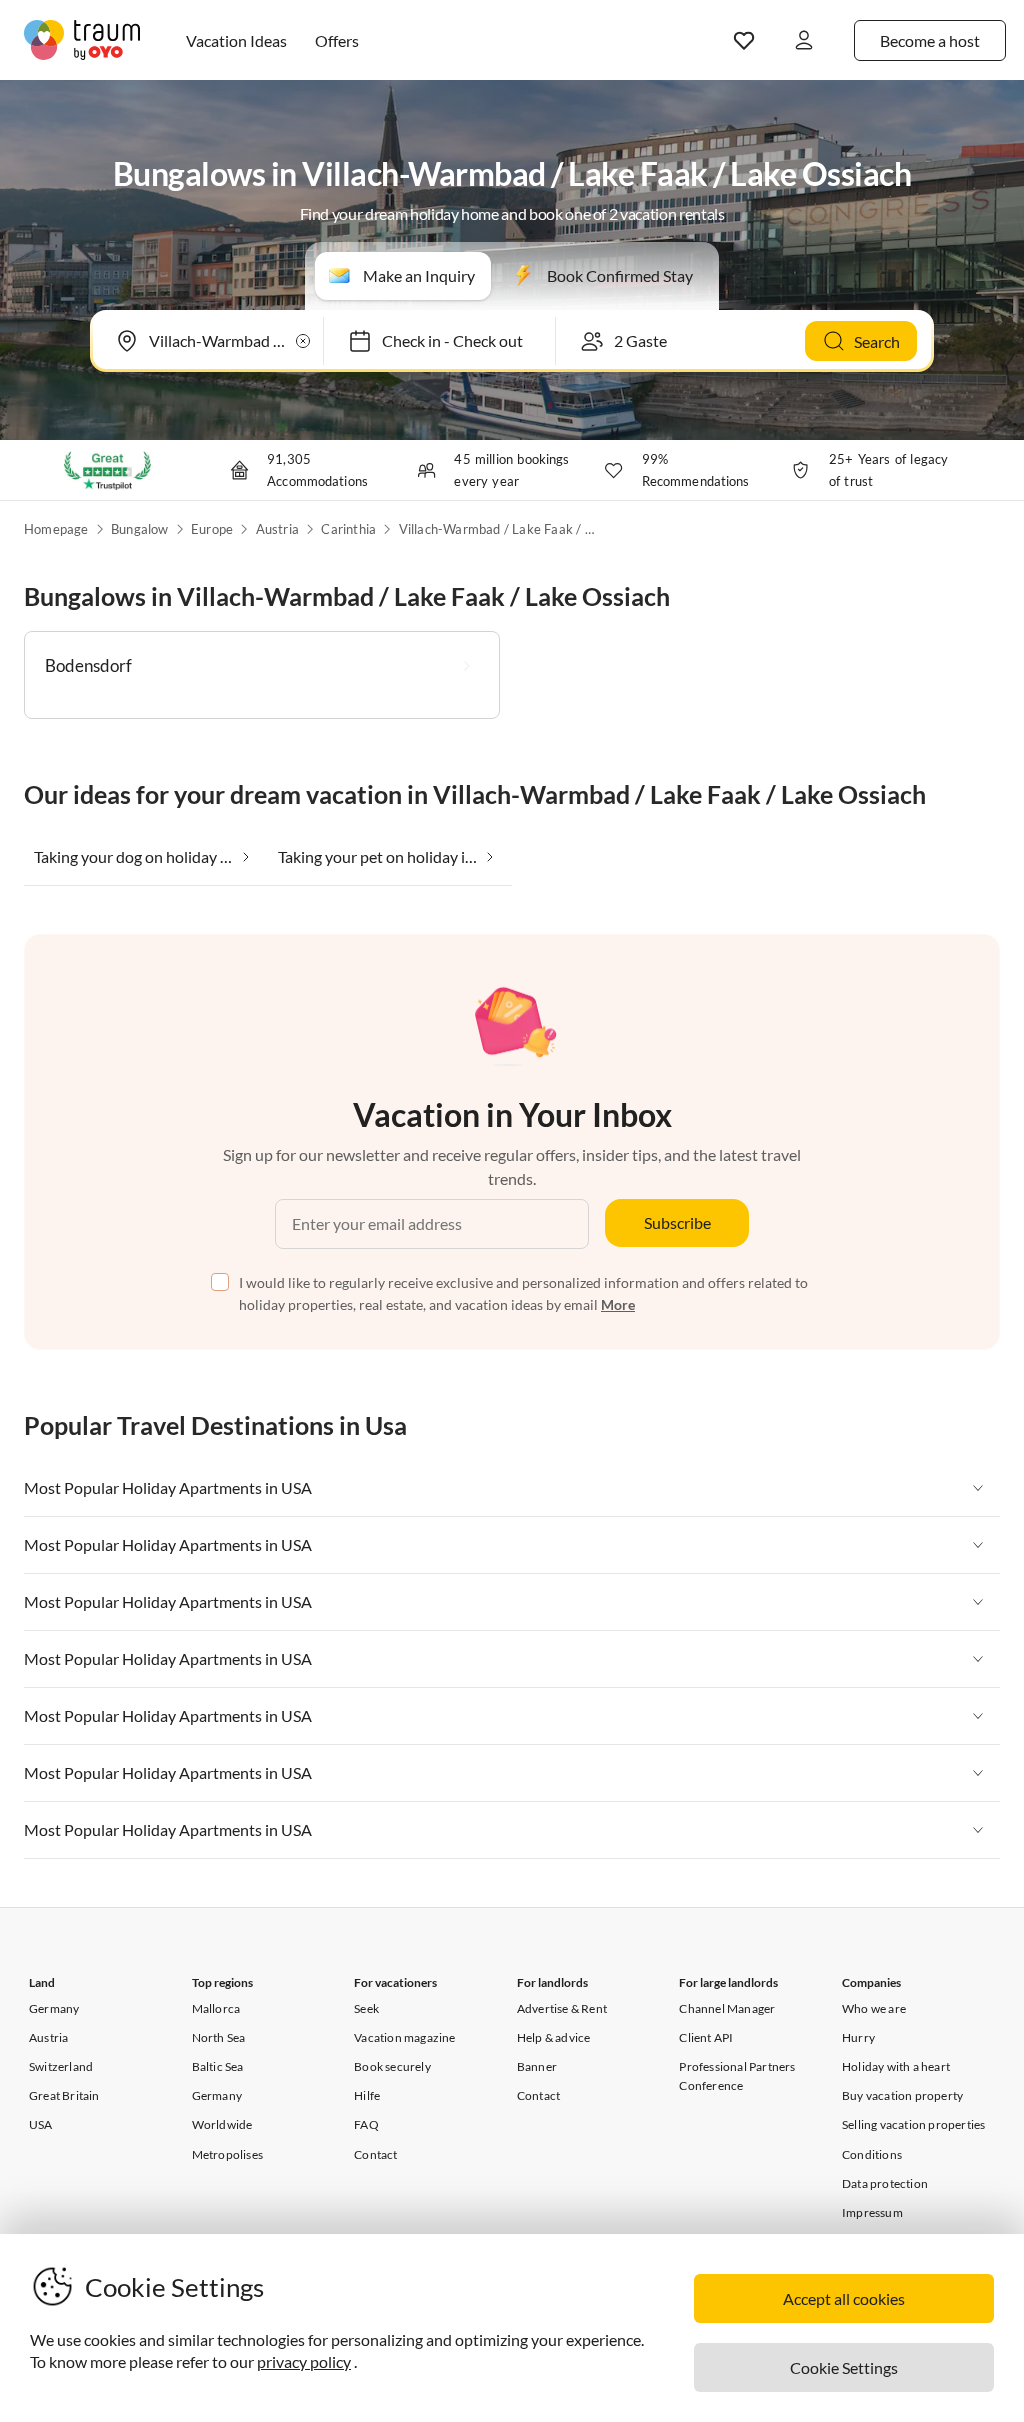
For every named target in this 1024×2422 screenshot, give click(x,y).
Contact (375, 2154)
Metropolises (227, 2154)
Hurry (858, 2037)
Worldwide (222, 2124)
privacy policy (304, 2361)
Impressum (872, 2212)
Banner (537, 2066)
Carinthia (348, 529)
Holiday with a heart (896, 2066)
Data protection (885, 2183)
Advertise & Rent (562, 2008)
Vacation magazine (404, 2037)
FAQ (366, 2124)
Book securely (392, 2066)
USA (41, 2124)
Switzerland (61, 2066)
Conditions (872, 2154)
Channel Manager (727, 2008)
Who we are (874, 2008)
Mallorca (216, 2008)
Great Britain (64, 2095)
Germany (54, 2008)
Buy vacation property (902, 2095)
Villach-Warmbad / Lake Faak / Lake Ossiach (499, 529)
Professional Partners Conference (737, 2076)
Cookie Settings (844, 2367)
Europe (212, 529)
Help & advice (554, 2037)
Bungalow (140, 529)
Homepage (56, 529)
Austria (277, 529)
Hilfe (367, 2095)
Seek (366, 2008)
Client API (706, 2037)
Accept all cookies (844, 2298)
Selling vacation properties (913, 2124)
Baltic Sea (218, 2066)
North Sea (219, 2037)
